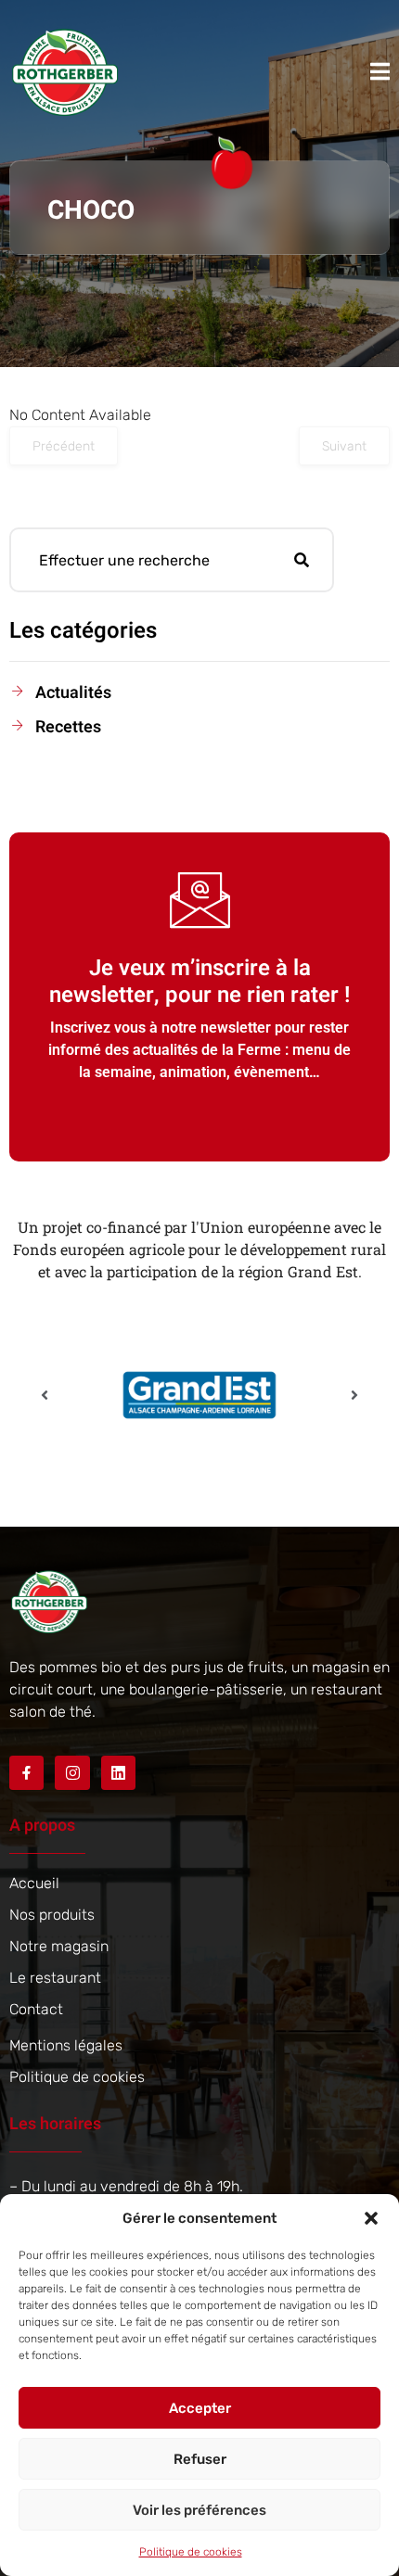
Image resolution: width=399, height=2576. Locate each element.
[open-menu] (380, 71)
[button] (371, 2218)
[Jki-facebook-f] (26, 1773)
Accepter (200, 2408)
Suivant (344, 446)
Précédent (64, 446)
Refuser (200, 2459)
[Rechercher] (302, 560)
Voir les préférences (199, 2510)
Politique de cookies (191, 2552)
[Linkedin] (118, 1773)
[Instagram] (72, 1773)
